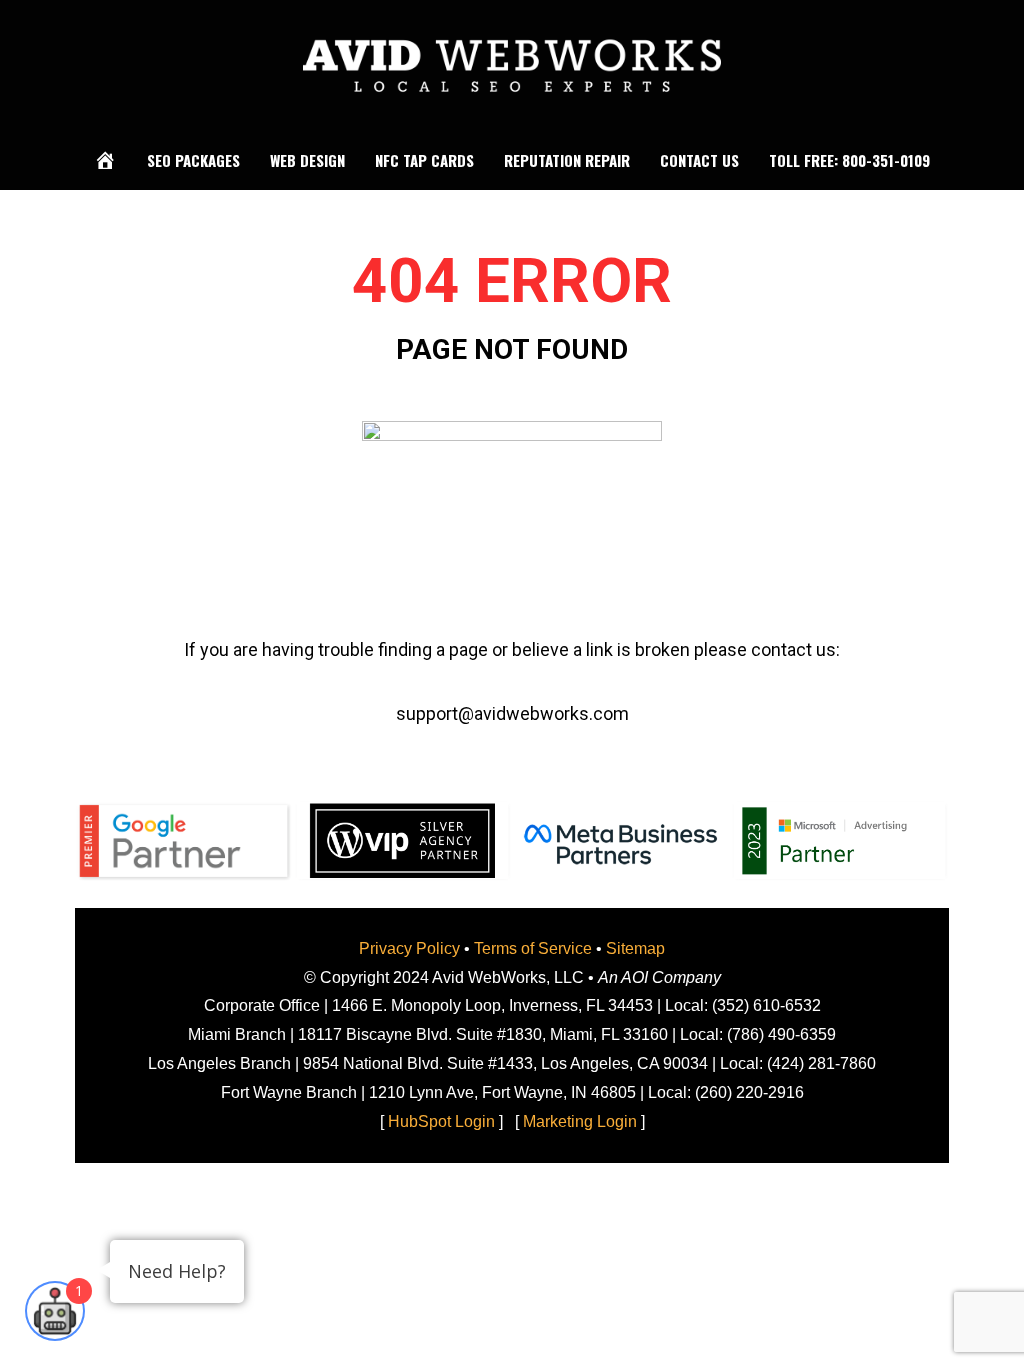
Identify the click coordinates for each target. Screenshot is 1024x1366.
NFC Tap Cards (424, 160)
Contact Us (699, 160)
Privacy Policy (409, 948)
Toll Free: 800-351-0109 (849, 160)
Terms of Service (533, 948)
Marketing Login (580, 1121)
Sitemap (635, 948)
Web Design (307, 160)
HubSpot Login (441, 1121)
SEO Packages (193, 160)
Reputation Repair (567, 160)
